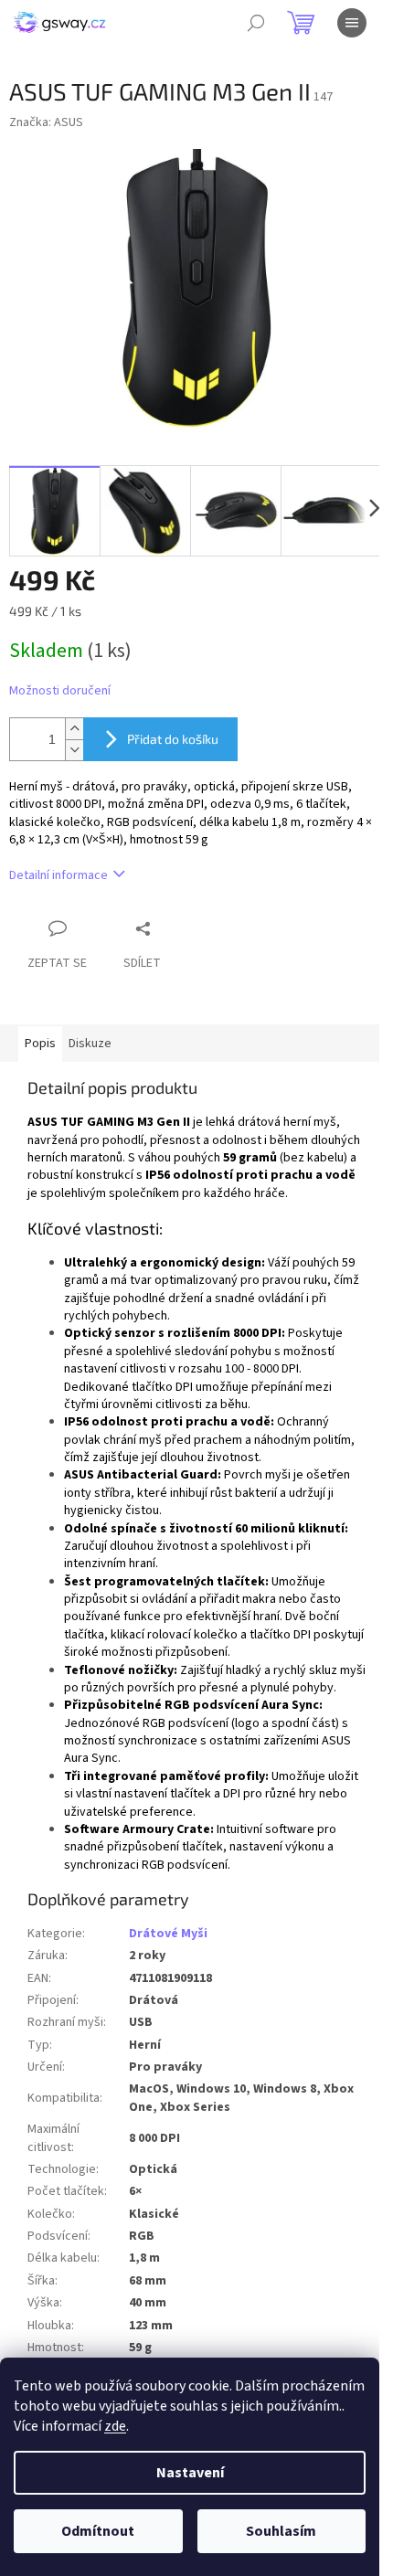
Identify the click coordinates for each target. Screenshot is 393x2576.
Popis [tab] (40, 1044)
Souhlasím (281, 2531)
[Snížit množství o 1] (74, 750)
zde (115, 2426)
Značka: (46, 122)
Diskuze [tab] (90, 1044)
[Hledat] (256, 23)
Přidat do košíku (173, 739)
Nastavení (190, 2473)
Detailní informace (58, 875)
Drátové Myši (168, 1934)
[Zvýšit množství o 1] (74, 729)
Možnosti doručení (60, 691)
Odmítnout (98, 2531)
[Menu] (352, 23)
